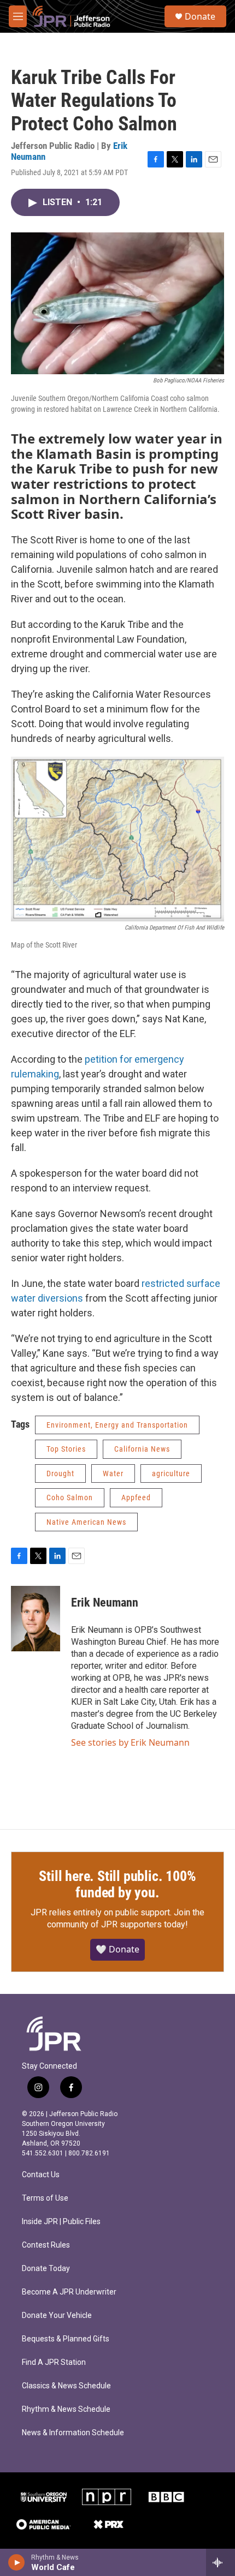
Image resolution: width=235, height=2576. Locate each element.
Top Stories (66, 1449)
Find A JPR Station (54, 2362)
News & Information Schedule (73, 2433)
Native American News (86, 1522)
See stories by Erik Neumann (130, 1742)
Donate (200, 16)
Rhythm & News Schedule (66, 2409)
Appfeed (136, 1497)
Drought (60, 1473)
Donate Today (46, 2269)
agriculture (171, 1473)
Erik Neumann (105, 1602)
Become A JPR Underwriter (69, 2292)
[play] (17, 2562)
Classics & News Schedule (66, 2386)
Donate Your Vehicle (57, 2316)
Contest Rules (46, 2245)
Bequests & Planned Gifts (66, 2339)
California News (142, 1449)
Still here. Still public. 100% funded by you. (117, 1884)
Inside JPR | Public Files (61, 2222)
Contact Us (41, 2175)
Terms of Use (45, 2198)
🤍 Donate (117, 1949)
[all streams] (221, 2562)
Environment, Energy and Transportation (117, 1425)
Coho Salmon (70, 1497)
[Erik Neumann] (36, 1619)
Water (113, 1473)
